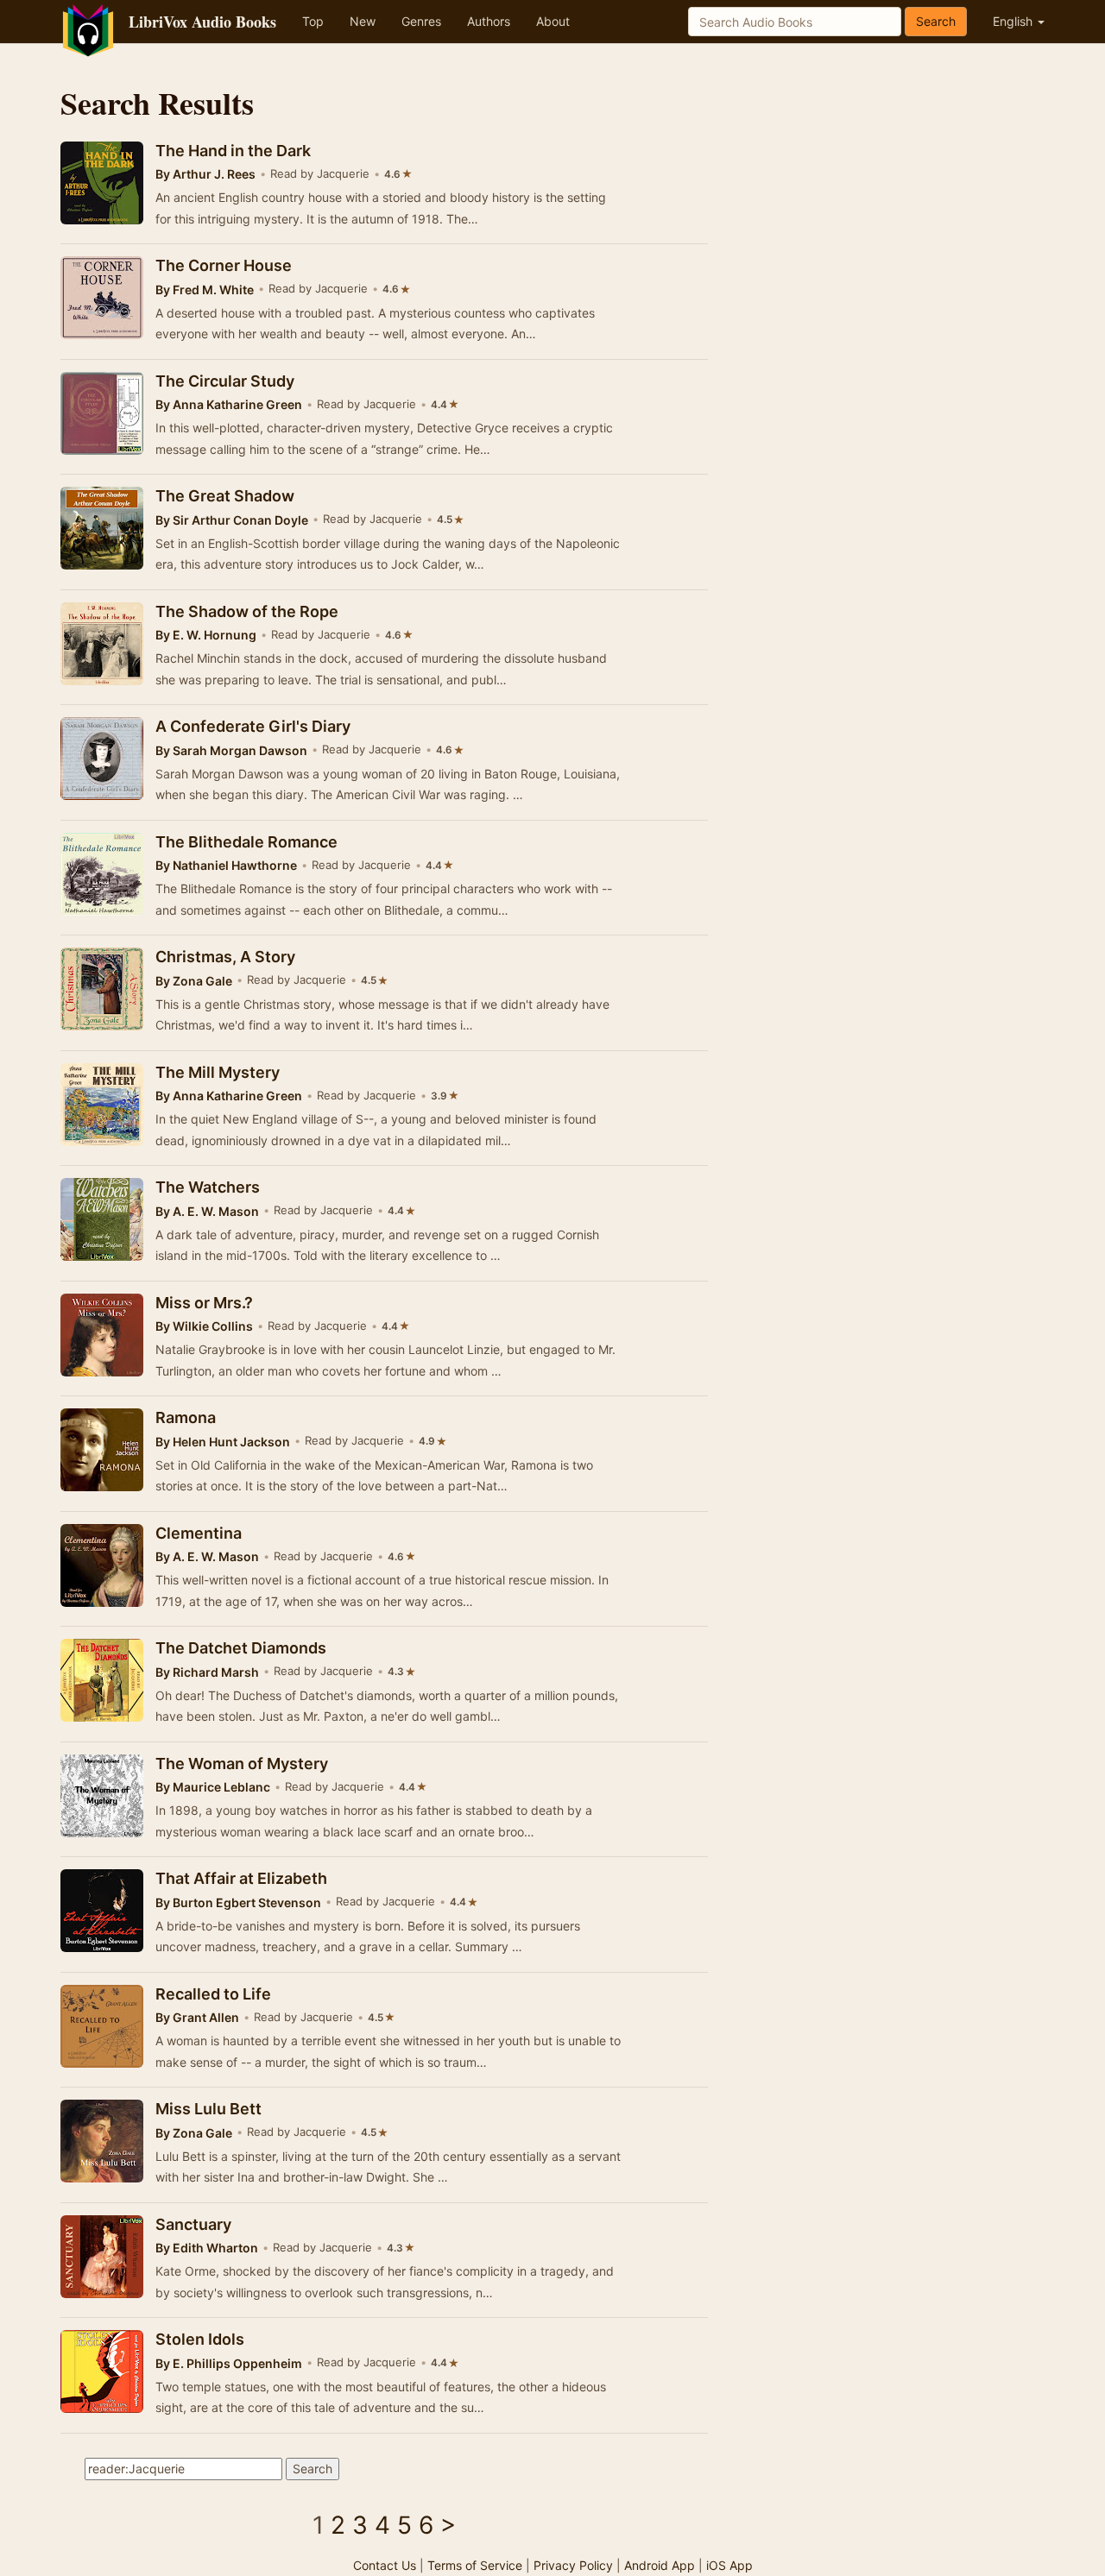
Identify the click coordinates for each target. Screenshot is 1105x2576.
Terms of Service (475, 2565)
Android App (660, 2565)
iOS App (729, 2565)
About (553, 21)
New (363, 21)
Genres (421, 21)
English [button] (1014, 21)
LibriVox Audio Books (202, 22)
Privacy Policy (573, 2565)
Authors (489, 21)
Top (313, 21)
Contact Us (385, 2565)
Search (936, 21)
